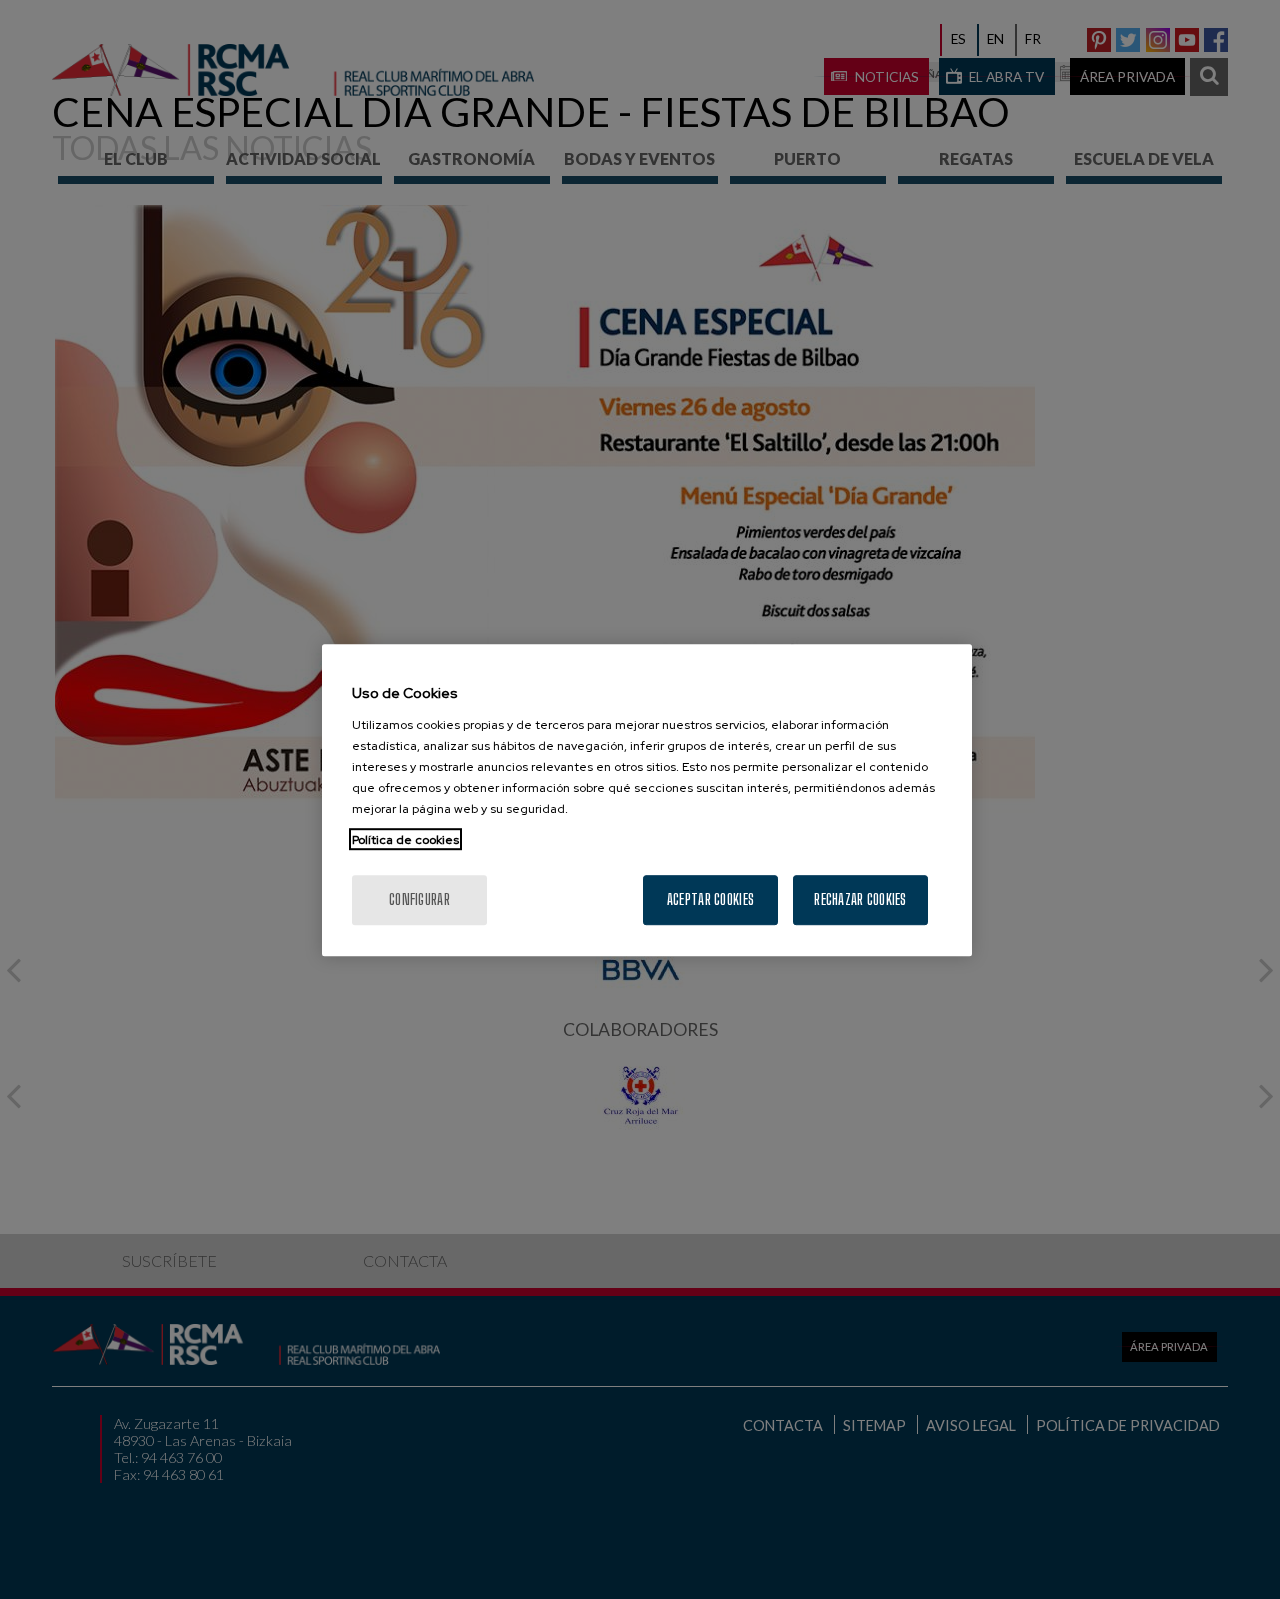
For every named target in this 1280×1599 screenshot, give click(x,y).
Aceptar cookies (710, 898)
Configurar (419, 898)
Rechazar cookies (860, 898)
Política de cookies (405, 839)
